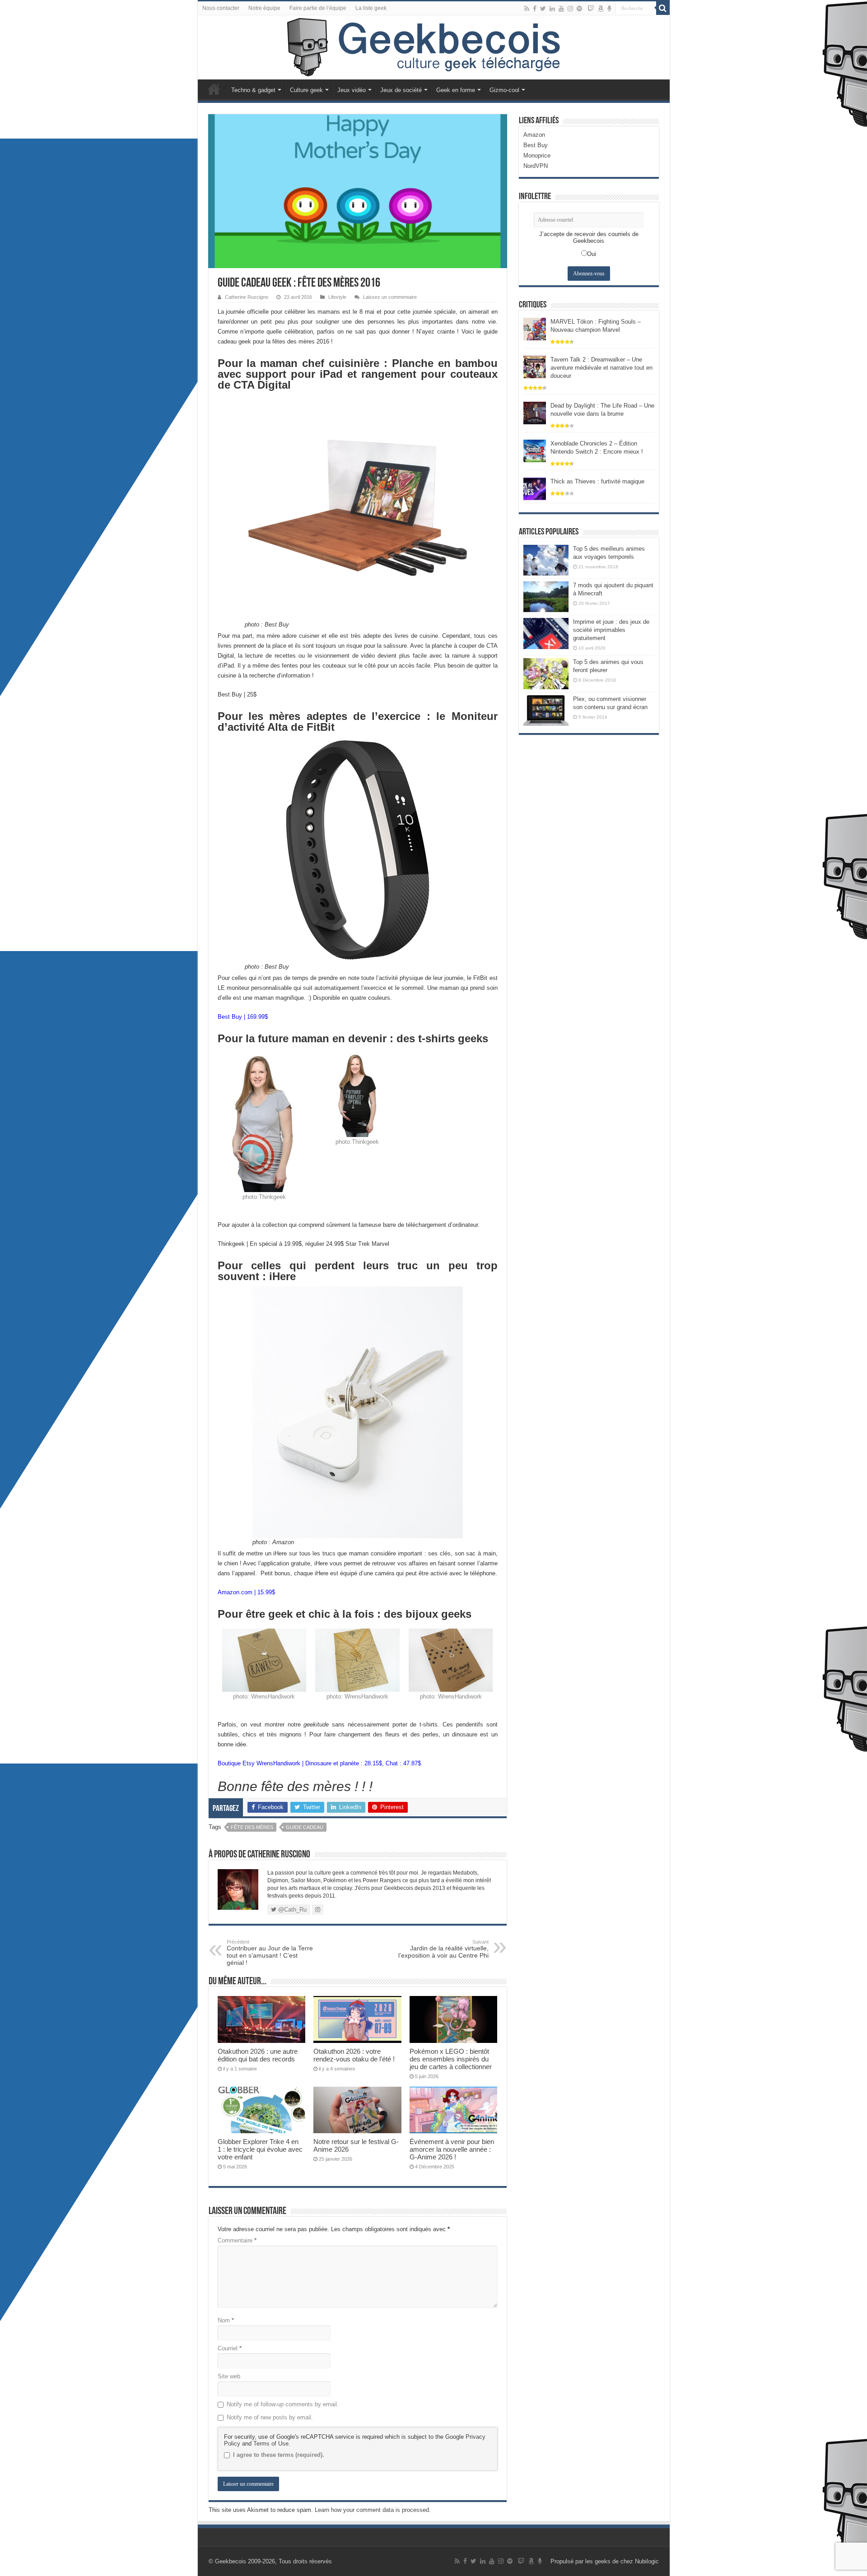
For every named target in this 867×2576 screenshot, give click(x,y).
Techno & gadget (253, 90)
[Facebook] (535, 9)
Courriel (230, 2348)
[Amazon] (601, 9)
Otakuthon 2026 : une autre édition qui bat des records (258, 2055)
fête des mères (252, 1827)
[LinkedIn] (552, 9)
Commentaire (237, 2240)
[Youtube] (561, 9)
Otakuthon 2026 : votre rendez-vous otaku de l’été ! (354, 2055)
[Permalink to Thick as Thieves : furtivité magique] (535, 488)
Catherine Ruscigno (247, 297)
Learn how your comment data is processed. (373, 2510)
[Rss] (527, 9)
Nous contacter (221, 8)
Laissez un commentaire (390, 297)
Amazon (534, 135)
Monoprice (537, 155)
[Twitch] (591, 9)
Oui (592, 254)
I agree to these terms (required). (279, 2455)
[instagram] (570, 9)
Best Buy (536, 145)
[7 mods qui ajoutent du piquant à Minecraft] (546, 597)
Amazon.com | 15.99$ (246, 1592)
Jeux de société (401, 90)
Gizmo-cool (504, 90)
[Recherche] (663, 8)
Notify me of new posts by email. (270, 2417)
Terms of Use (271, 2444)
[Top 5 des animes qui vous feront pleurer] (546, 673)
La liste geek (371, 8)
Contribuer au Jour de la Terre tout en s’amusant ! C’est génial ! (270, 1953)
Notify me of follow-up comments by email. (283, 2404)
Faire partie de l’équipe (318, 8)
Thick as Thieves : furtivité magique (597, 481)
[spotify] (579, 9)
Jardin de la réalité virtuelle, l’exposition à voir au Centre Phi (443, 1949)
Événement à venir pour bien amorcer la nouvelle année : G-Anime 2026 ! (452, 2149)
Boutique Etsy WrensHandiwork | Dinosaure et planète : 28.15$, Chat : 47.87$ (319, 1763)
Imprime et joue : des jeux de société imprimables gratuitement (611, 630)
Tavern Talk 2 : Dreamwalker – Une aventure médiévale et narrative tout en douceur (601, 368)
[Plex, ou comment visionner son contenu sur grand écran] (546, 710)
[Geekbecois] (434, 47)
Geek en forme (456, 90)
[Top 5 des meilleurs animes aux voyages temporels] (546, 560)
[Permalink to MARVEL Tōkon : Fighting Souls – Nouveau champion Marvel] (535, 328)
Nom (226, 2320)
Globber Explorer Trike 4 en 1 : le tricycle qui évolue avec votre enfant (260, 2149)
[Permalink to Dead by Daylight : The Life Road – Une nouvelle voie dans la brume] (535, 412)
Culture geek (306, 90)
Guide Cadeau (305, 1827)
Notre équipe (264, 8)
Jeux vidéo (352, 90)
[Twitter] (543, 9)
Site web (229, 2376)
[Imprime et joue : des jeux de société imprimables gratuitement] (546, 633)
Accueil (214, 89)
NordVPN (536, 166)
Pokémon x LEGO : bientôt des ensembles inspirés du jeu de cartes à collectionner (451, 2059)
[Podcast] (609, 9)
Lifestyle (337, 297)
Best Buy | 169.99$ (243, 1017)
